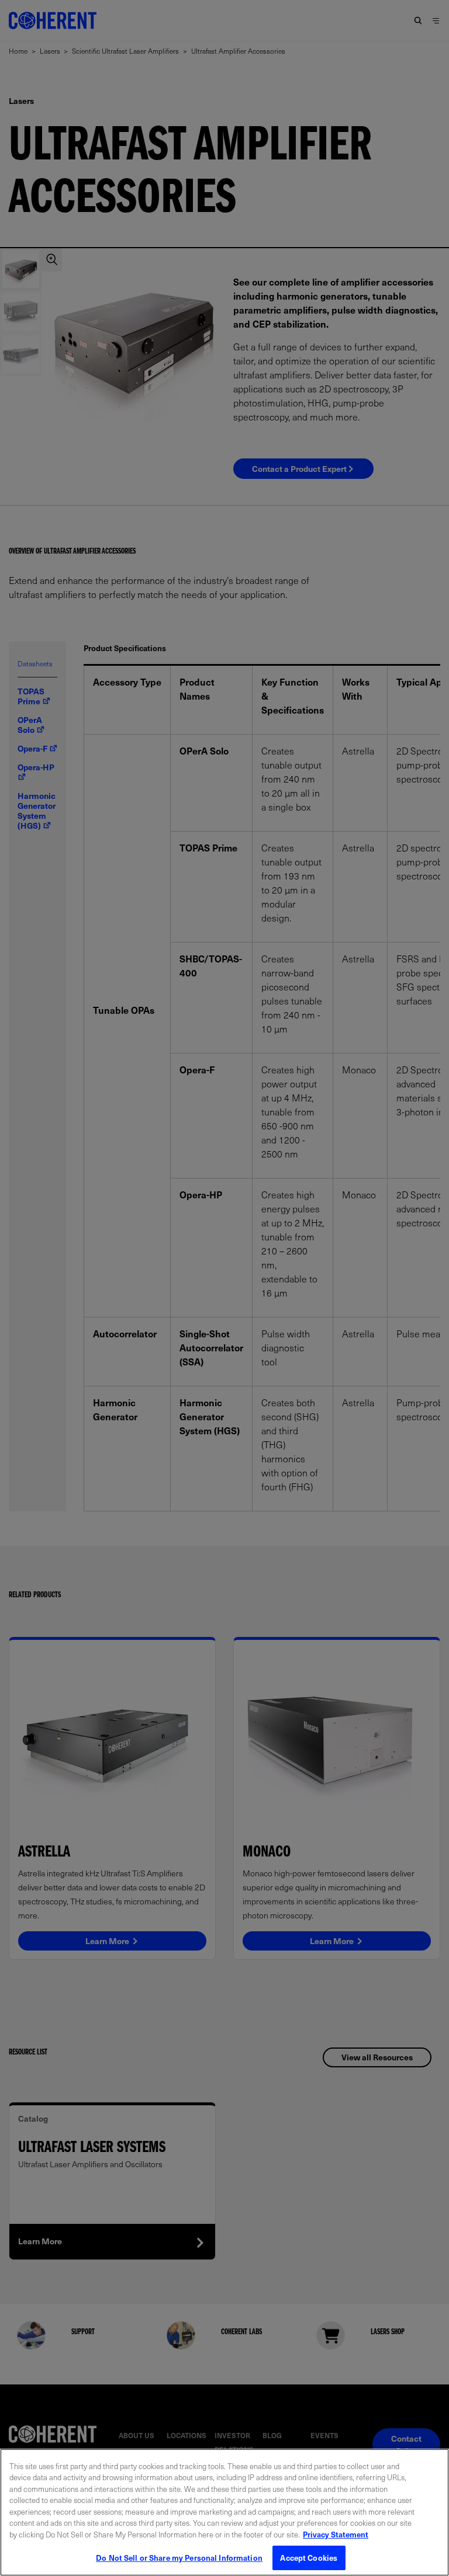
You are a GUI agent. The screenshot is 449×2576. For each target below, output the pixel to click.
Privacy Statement (336, 2534)
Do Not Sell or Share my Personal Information (179, 2558)
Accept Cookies (309, 2558)
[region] (224, 2512)
